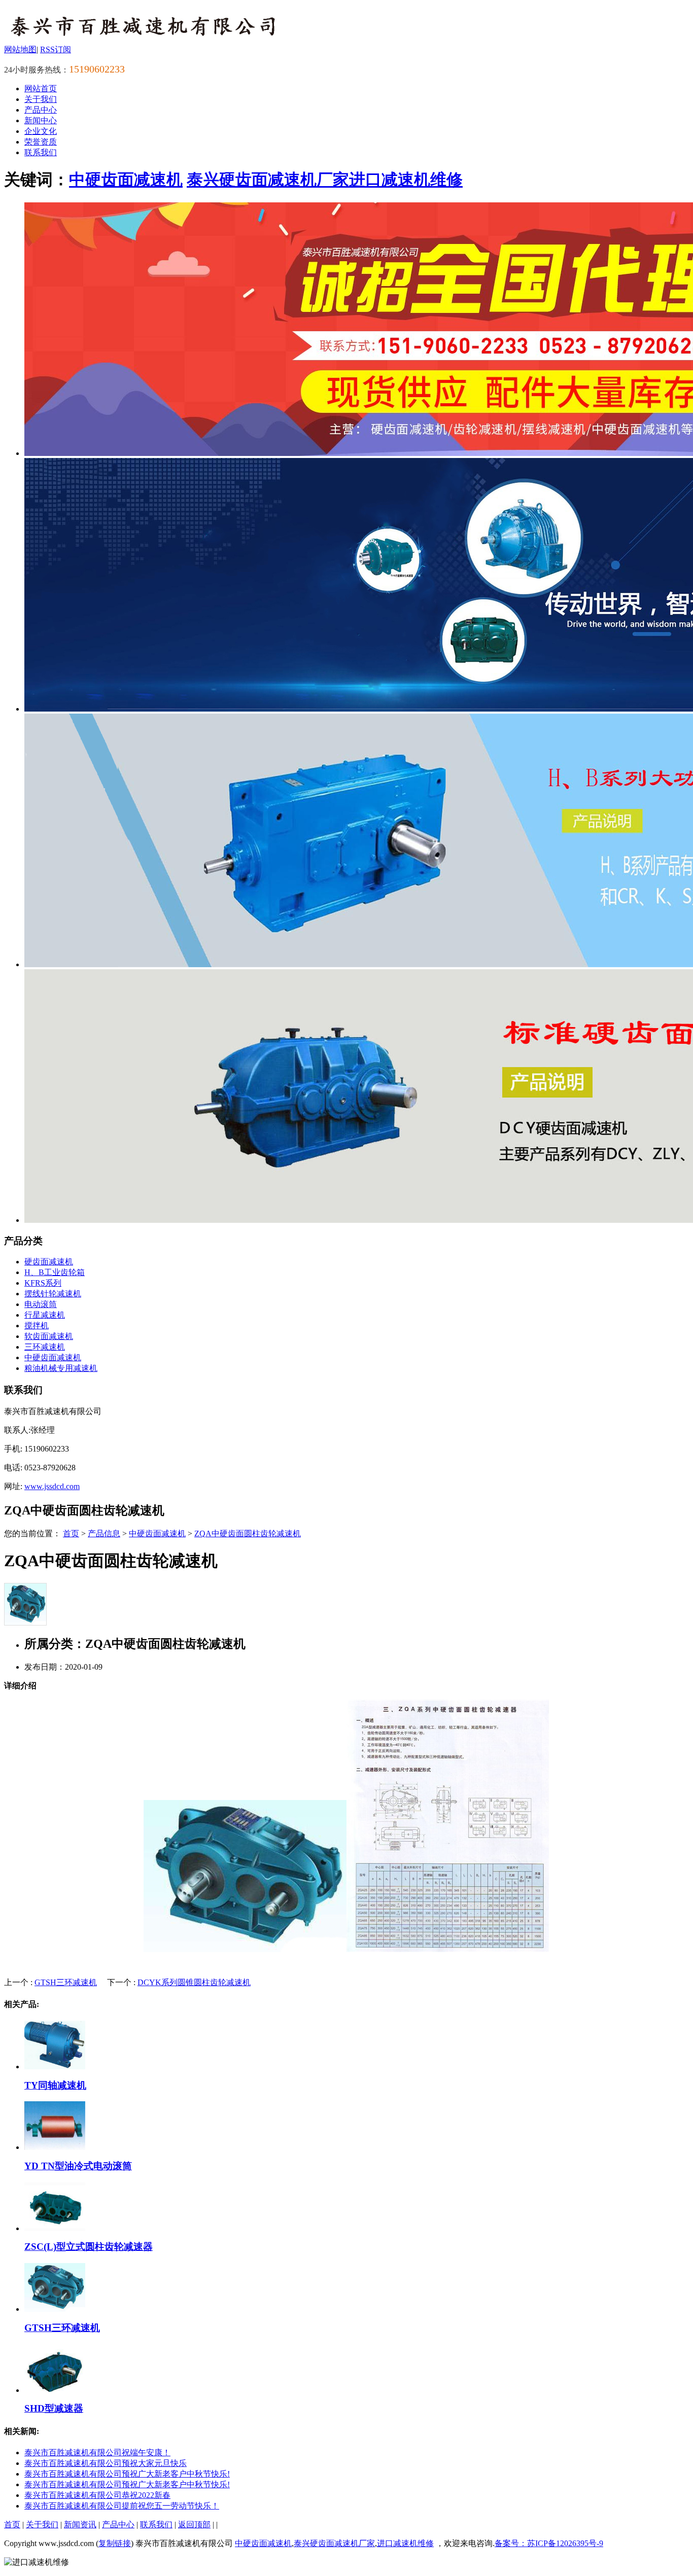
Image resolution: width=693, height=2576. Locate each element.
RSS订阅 (56, 49)
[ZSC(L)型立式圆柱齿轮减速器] (55, 2228)
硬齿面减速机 (49, 1262)
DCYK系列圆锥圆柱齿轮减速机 (194, 1982)
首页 (71, 1533)
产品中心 (41, 110)
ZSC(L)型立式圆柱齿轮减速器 (89, 2247)
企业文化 (41, 131)
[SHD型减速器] (55, 2390)
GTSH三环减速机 (66, 1982)
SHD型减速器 (54, 2408)
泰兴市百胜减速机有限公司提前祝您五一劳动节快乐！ (122, 2506)
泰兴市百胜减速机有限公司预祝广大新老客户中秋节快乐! (127, 2474)
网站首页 (41, 89)
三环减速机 (45, 1347)
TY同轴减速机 (55, 2085)
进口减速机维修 (406, 180)
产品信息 (104, 1533)
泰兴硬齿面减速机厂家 (268, 180)
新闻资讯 (80, 2525)
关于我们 (41, 99)
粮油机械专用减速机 (61, 1368)
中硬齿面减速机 (126, 180)
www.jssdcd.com (52, 1486)
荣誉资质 (41, 142)
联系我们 (41, 152)
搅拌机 (37, 1326)
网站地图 (20, 49)
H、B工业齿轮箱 (55, 1272)
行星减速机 (45, 1315)
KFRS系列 (43, 1283)
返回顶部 (194, 2525)
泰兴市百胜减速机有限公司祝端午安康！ (97, 2453)
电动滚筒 (41, 1304)
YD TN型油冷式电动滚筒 (78, 2166)
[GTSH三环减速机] (55, 2309)
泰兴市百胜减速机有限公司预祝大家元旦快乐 (106, 2463)
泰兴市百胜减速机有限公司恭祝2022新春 (97, 2495)
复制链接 (115, 2543)
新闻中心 (41, 120)
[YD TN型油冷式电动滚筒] (55, 2147)
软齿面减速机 (49, 1336)
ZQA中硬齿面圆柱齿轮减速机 (248, 1533)
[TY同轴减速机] (55, 2067)
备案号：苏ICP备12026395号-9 (549, 2543)
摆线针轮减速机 (53, 1294)
